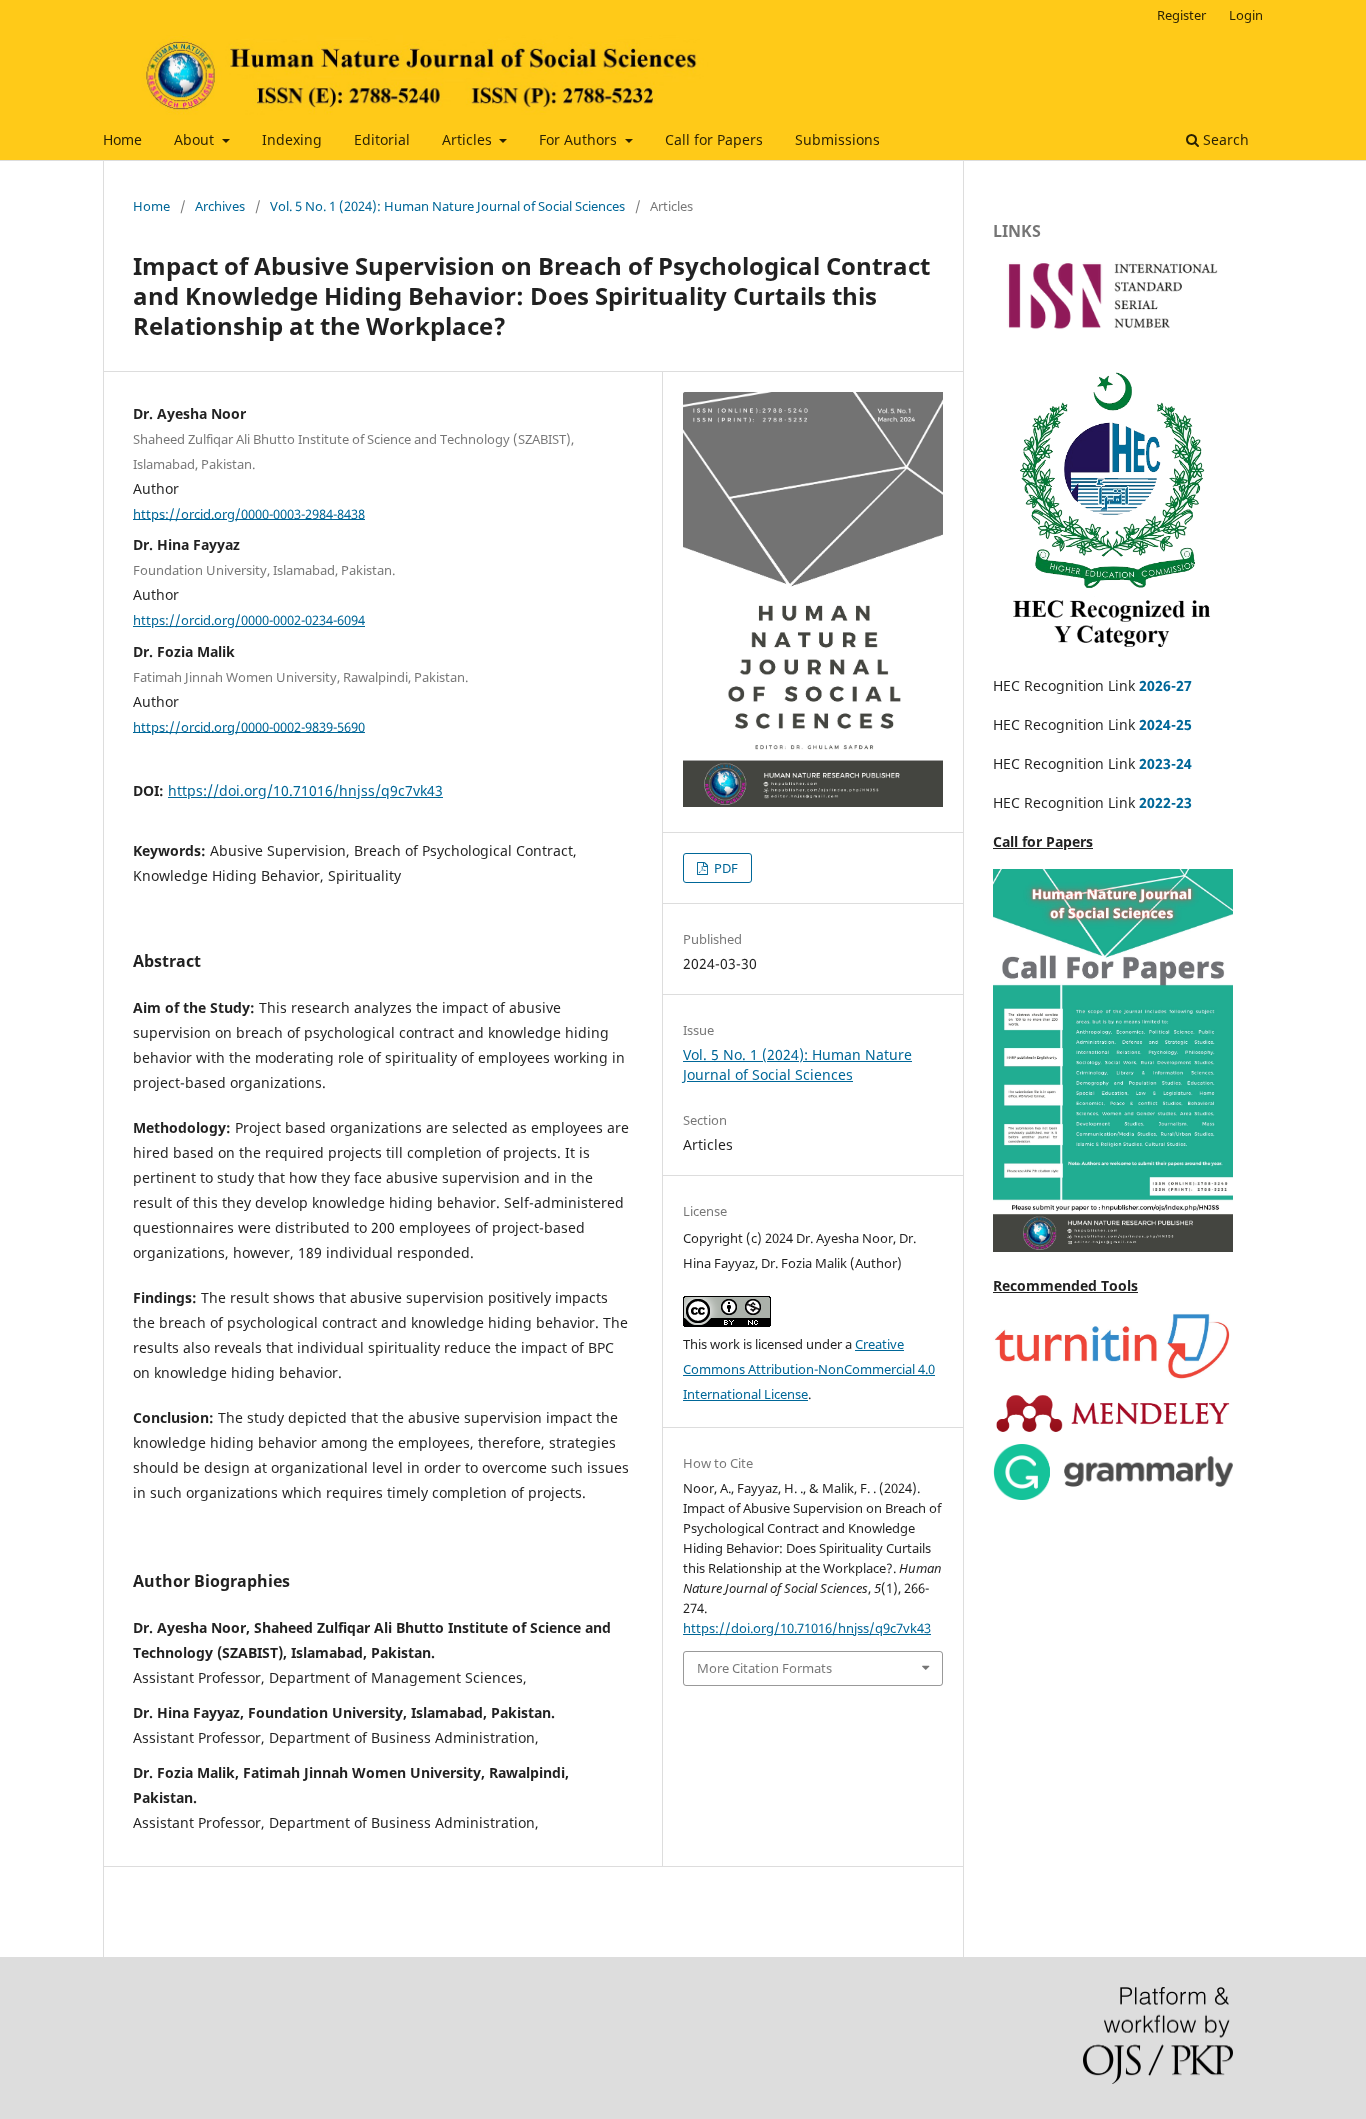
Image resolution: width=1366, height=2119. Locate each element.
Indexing (292, 139)
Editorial (382, 139)
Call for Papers (714, 139)
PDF (724, 868)
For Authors (580, 139)
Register (1181, 15)
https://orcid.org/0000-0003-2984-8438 (249, 513)
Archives (220, 206)
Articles (469, 139)
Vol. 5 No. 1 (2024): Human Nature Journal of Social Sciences (447, 206)
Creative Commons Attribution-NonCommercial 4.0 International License (809, 1369)
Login (1246, 15)
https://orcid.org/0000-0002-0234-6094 (249, 620)
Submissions (837, 139)
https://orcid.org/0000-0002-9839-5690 (249, 726)
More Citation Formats (764, 1668)
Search (1224, 139)
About (196, 139)
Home (122, 139)
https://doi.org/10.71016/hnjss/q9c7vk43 (305, 790)
